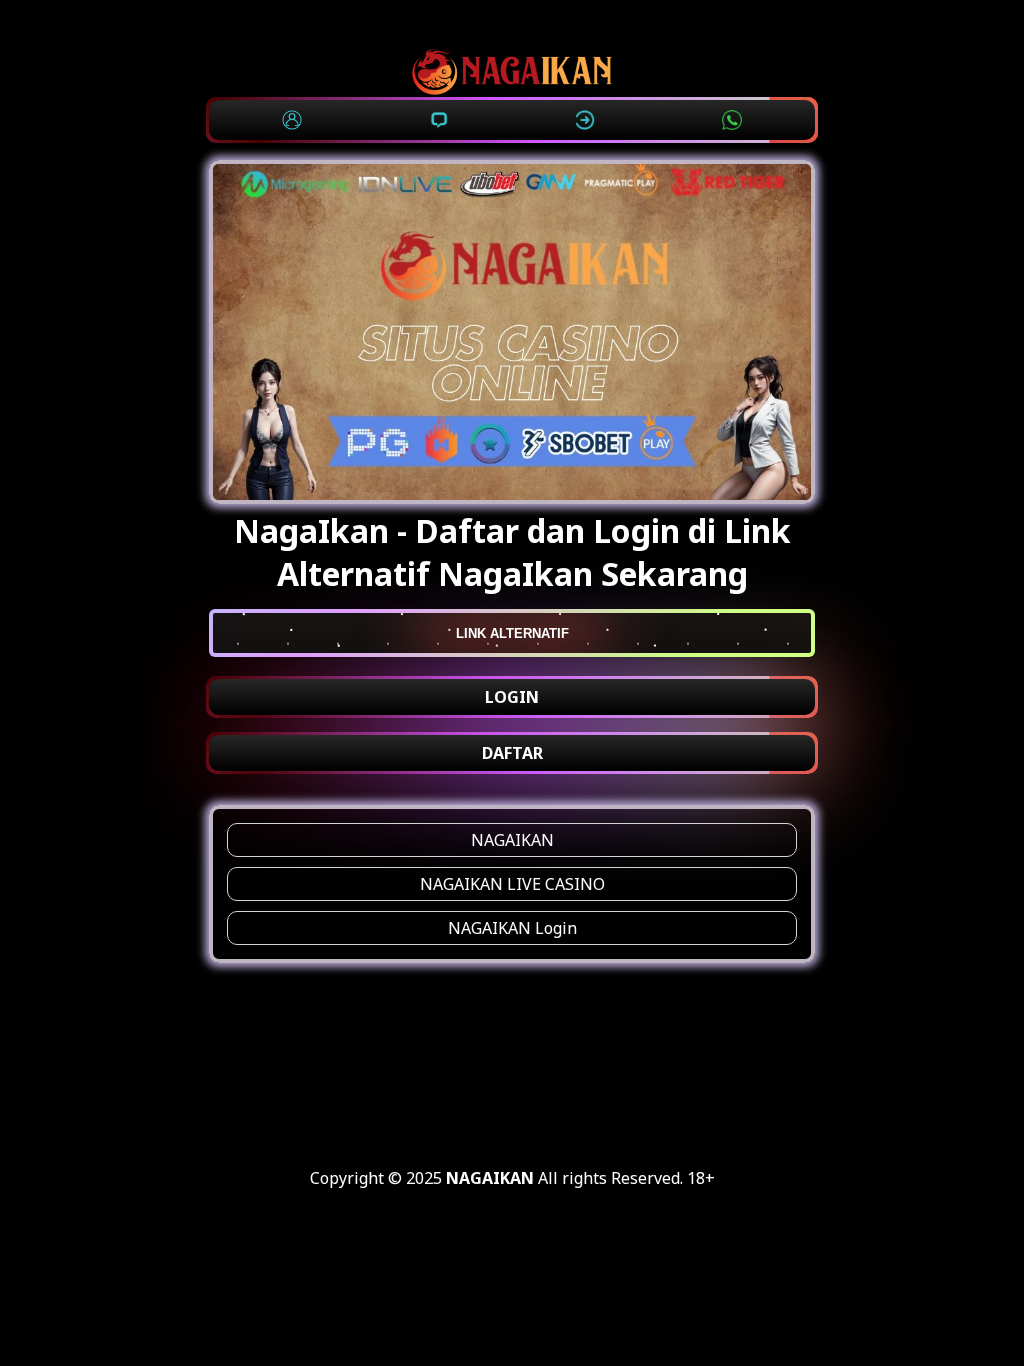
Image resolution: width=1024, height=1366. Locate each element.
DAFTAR (512, 753)
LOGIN (512, 697)
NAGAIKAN (512, 840)
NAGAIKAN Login (512, 928)
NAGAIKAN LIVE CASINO (512, 884)
